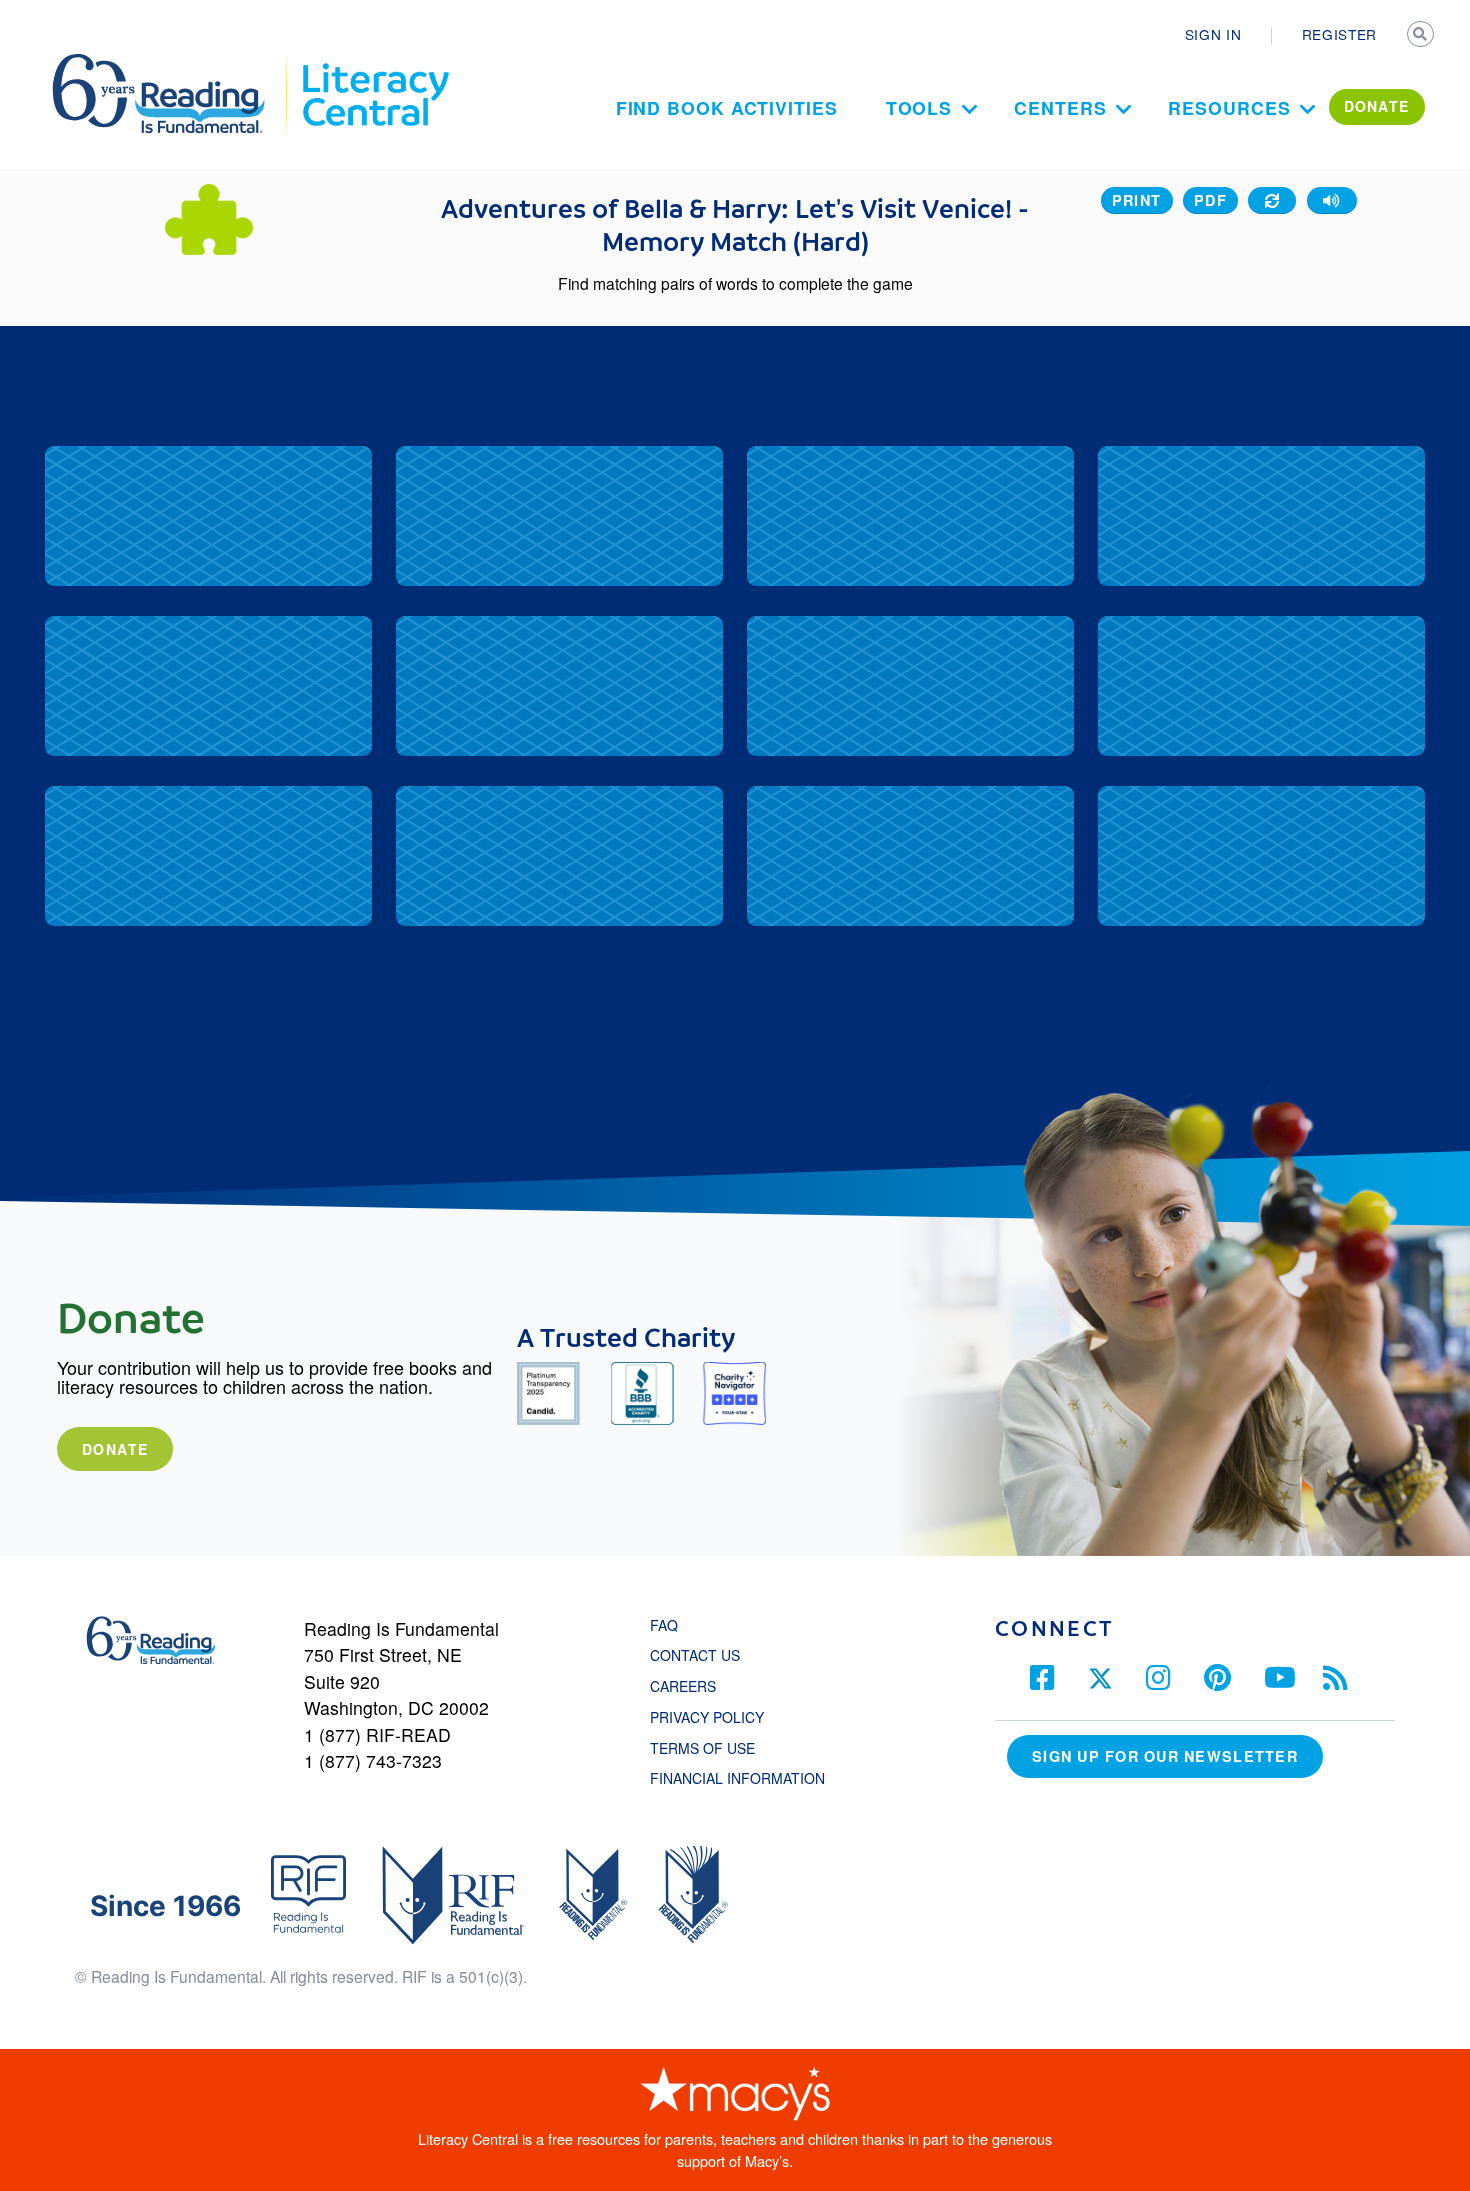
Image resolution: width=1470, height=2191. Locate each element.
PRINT (1137, 200)
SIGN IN (1213, 34)
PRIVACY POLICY (707, 1717)
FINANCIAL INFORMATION (737, 1778)
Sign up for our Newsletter (1165, 1756)
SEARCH (1422, 36)
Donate (115, 1449)
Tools (919, 107)
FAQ (664, 1625)
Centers (1060, 107)
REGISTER (1339, 34)
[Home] (172, 63)
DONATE (1377, 106)
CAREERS (683, 1686)
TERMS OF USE (712, 1748)
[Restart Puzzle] (1272, 200)
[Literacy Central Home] (374, 63)
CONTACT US (701, 1655)
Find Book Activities (727, 107)
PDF (1210, 200)
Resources (1229, 107)
